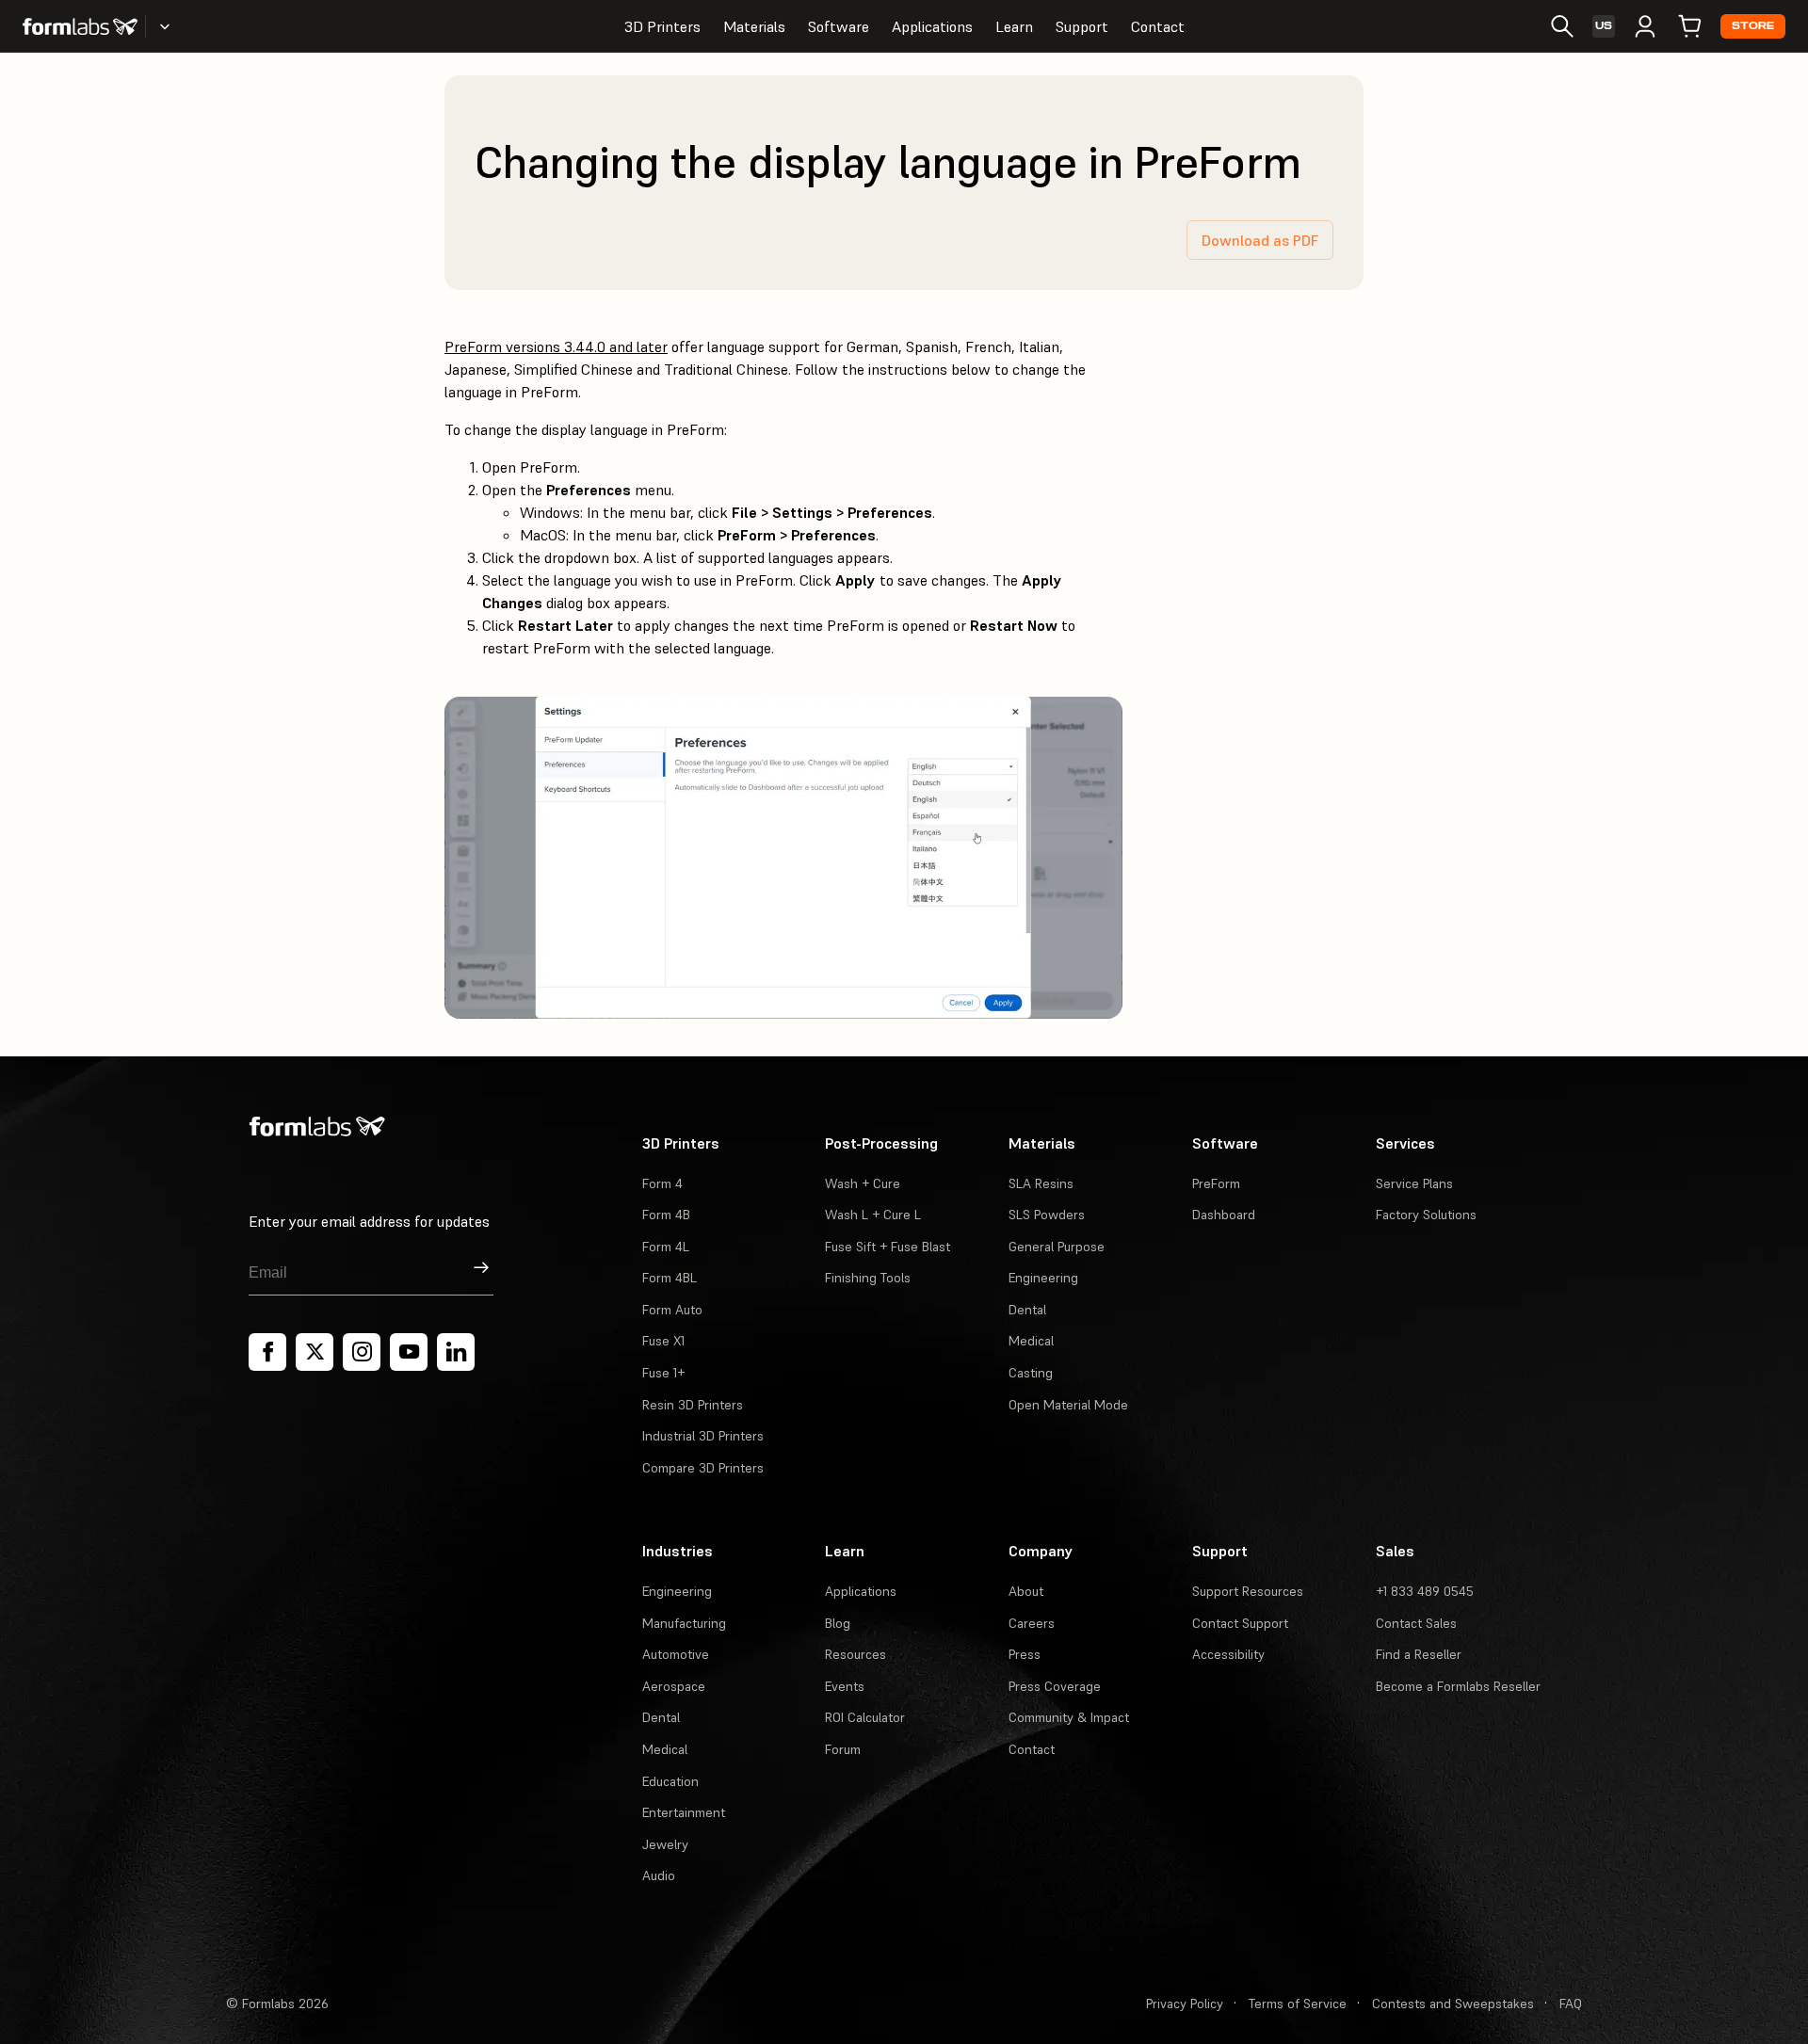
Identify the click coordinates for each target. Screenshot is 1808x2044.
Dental (1027, 1310)
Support (1082, 26)
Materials (754, 26)
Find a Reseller (1419, 1654)
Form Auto (672, 1310)
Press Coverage (1055, 1686)
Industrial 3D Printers (703, 1436)
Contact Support (1240, 1623)
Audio (659, 1875)
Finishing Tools (868, 1278)
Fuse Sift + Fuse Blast (888, 1247)
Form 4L (666, 1247)
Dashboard (1224, 1215)
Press (1025, 1654)
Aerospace (674, 1686)
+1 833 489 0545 (1425, 1591)
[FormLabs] (80, 26)
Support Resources (1248, 1591)
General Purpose (1057, 1247)
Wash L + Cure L (873, 1215)
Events (845, 1686)
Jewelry (665, 1844)
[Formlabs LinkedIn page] (456, 1352)
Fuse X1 (663, 1341)
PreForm (1216, 1183)
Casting (1031, 1373)
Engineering (1043, 1278)
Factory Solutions (1426, 1215)
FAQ (1571, 2004)
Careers (1032, 1623)
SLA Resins (1041, 1183)
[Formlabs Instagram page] (362, 1352)
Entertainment (684, 1812)
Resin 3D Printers (693, 1405)
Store (1753, 26)
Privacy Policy (1185, 2004)
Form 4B (666, 1215)
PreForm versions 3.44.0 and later (556, 346)
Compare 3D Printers (703, 1468)
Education (670, 1781)
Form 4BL (670, 1278)
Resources (856, 1654)
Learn (1014, 26)
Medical (1031, 1341)
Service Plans (1414, 1183)
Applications (932, 26)
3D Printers (662, 26)
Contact (1158, 26)
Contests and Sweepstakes (1453, 2004)
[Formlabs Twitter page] (315, 1352)
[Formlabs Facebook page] (267, 1352)
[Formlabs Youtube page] (409, 1352)
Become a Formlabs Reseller (1458, 1686)
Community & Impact (1069, 1717)
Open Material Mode (1068, 1405)
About (1026, 1591)
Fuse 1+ (663, 1373)
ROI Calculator (865, 1717)
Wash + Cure (863, 1183)
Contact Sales (1416, 1623)
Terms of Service (1298, 2004)
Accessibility (1228, 1654)
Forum (843, 1749)
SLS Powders (1047, 1215)
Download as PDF (1260, 240)
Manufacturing (684, 1623)
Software (839, 26)
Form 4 (662, 1183)
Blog (838, 1623)
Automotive (676, 1654)
